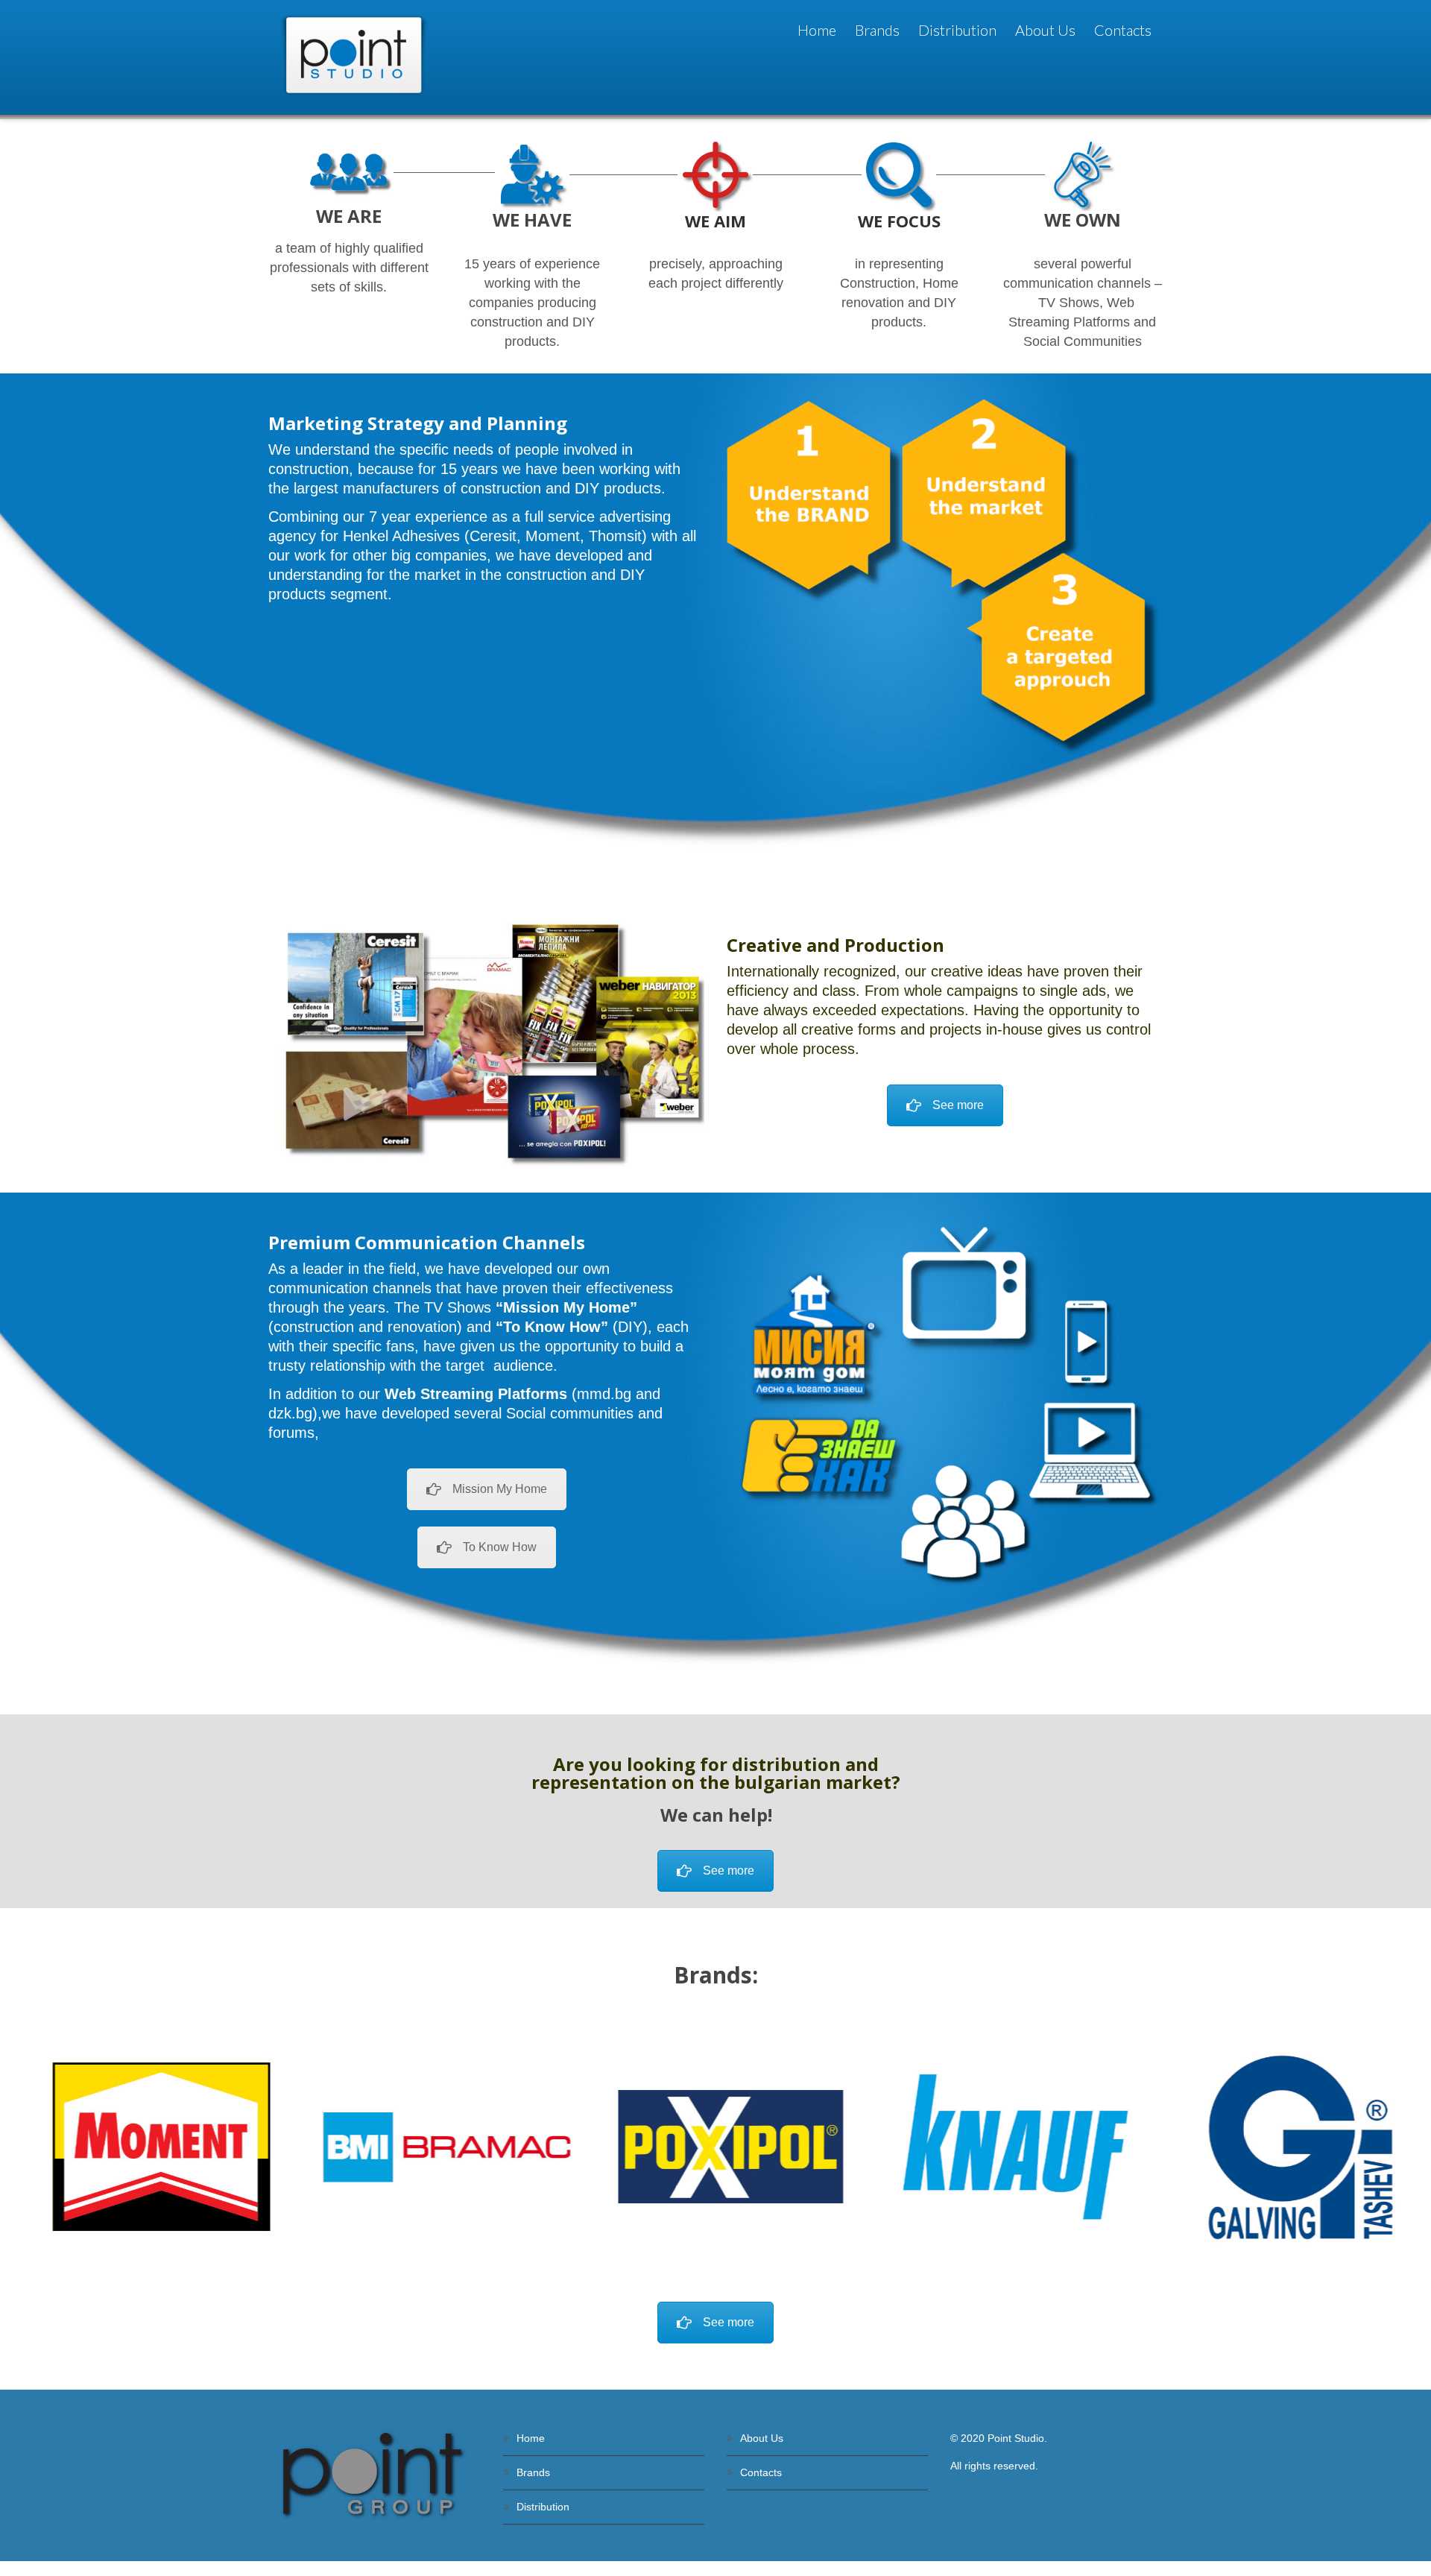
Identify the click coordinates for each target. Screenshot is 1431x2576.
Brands (533, 2472)
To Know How (500, 1547)
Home (531, 2438)
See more (958, 1105)
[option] (146, 2147)
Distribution (543, 2507)
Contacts (761, 2472)
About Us (762, 2438)
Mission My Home (500, 1489)
